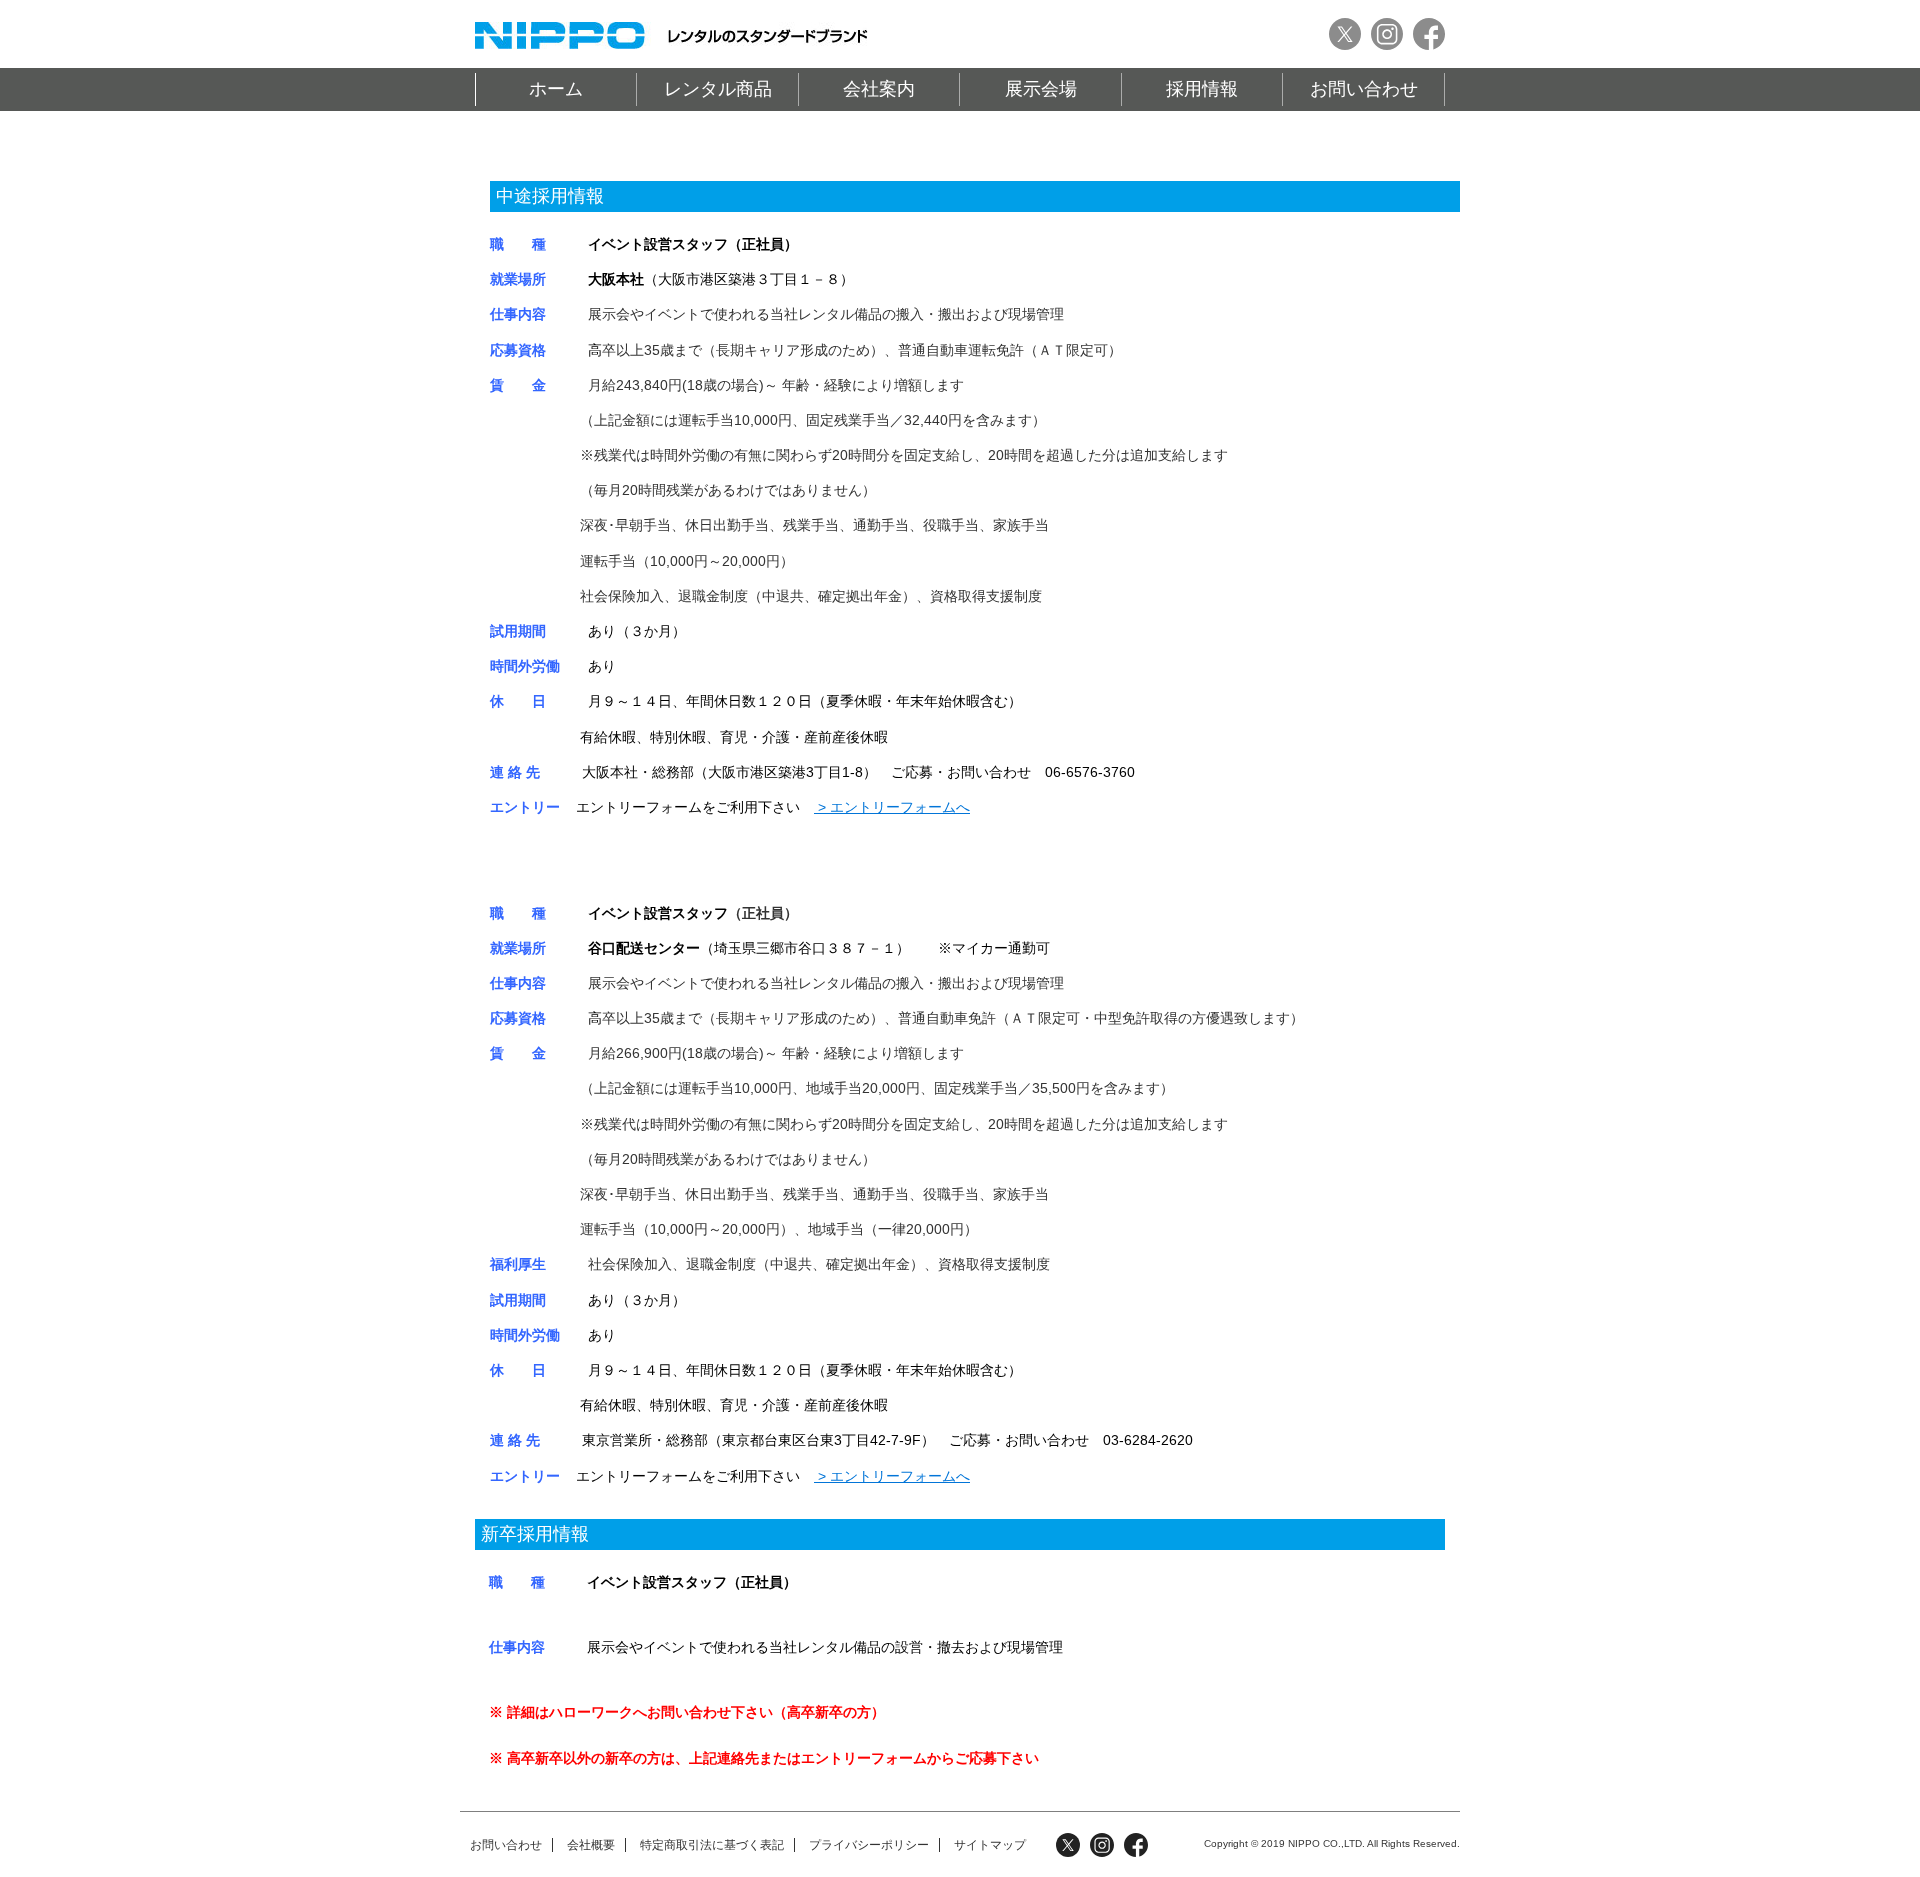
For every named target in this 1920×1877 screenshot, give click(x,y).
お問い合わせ (1364, 89)
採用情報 (1202, 89)
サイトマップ (990, 1845)
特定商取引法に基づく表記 (712, 1845)
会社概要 (591, 1845)
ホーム (556, 89)
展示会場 (1041, 89)
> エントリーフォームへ (892, 807)
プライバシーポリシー (869, 1845)
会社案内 (879, 89)
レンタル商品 (718, 89)
